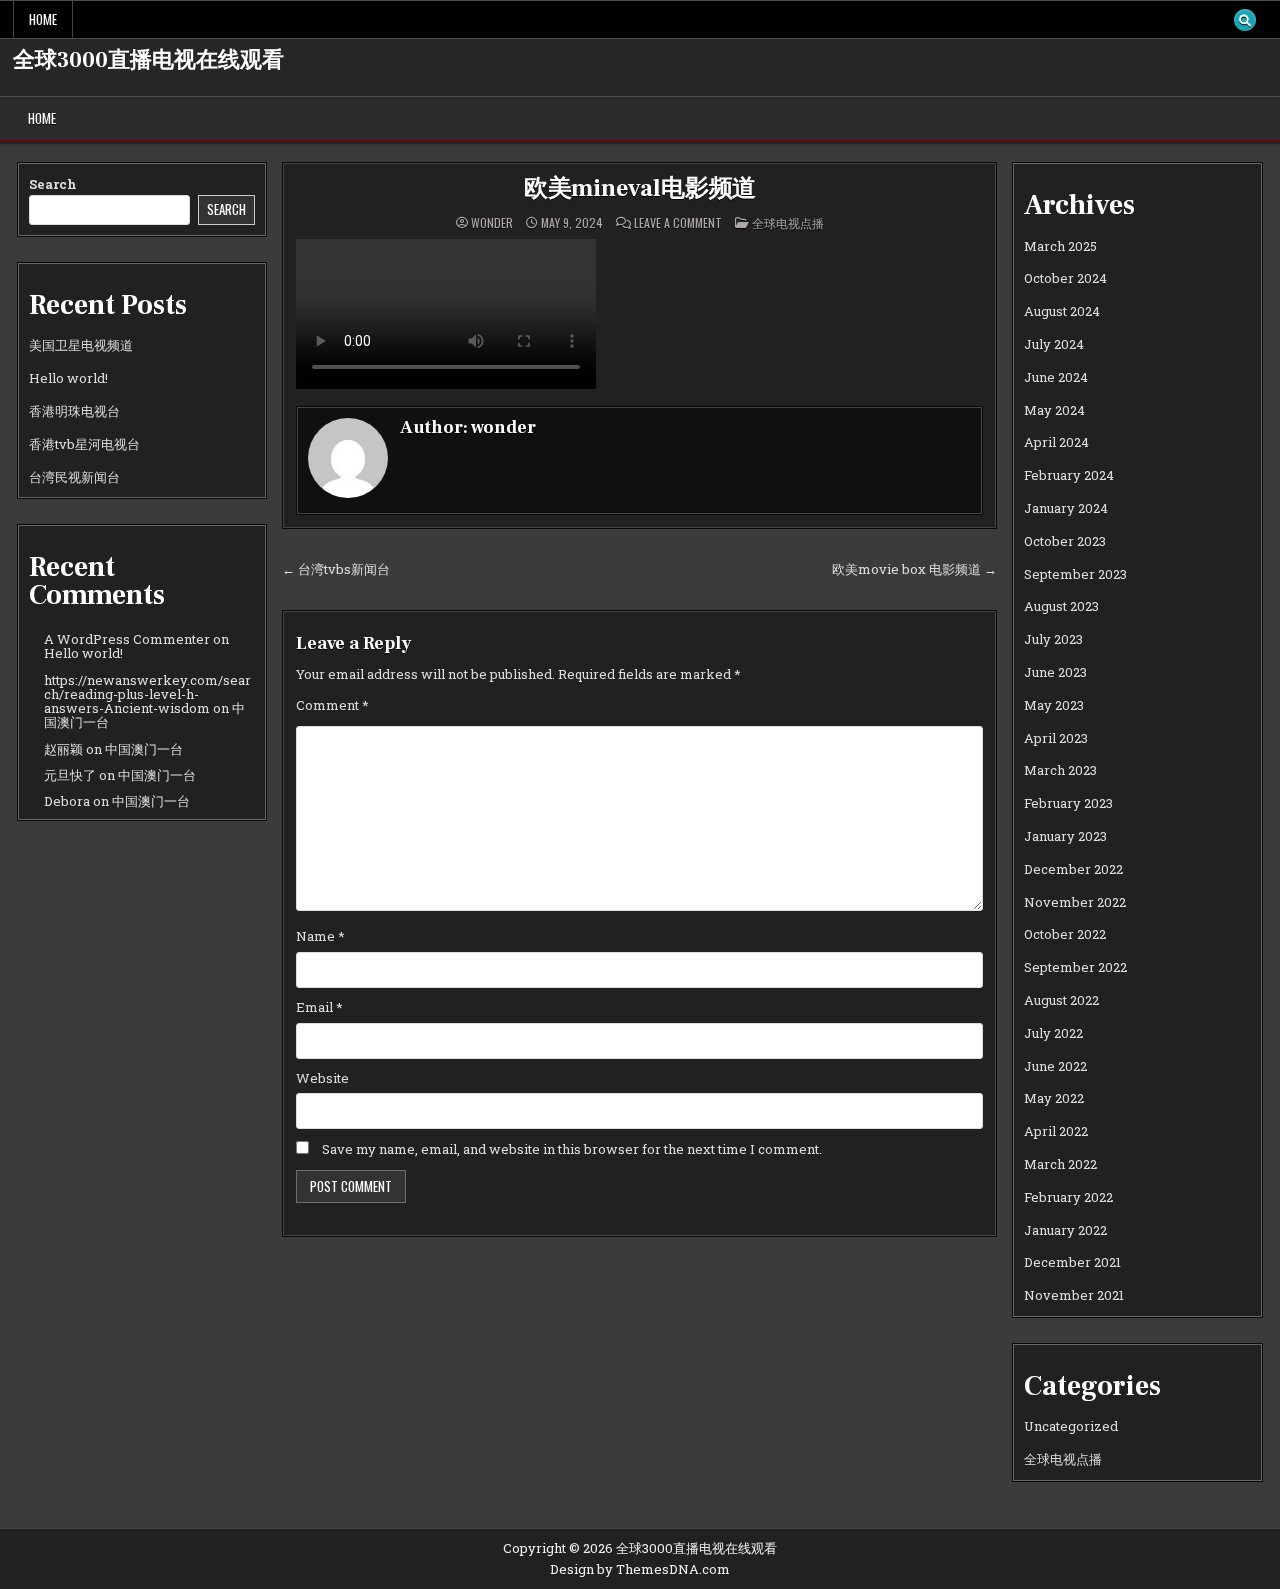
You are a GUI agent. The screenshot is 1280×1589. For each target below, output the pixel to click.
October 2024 (1065, 278)
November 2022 (1075, 902)
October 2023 (1065, 541)
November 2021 (1074, 1295)
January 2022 (1065, 1230)
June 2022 (1055, 1066)
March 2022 (1060, 1164)
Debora (67, 801)
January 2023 (1065, 836)
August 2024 (1062, 311)
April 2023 (1056, 738)
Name (320, 936)
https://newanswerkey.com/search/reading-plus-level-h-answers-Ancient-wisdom (147, 694)
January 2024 (1066, 508)
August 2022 (1061, 1000)
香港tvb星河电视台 (84, 444)
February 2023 (1068, 803)
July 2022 (1053, 1033)
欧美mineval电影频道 (640, 188)
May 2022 (1054, 1098)
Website (322, 1078)
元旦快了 (70, 775)
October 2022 (1065, 934)
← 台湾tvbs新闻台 (336, 569)
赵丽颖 (63, 749)
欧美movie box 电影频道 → (914, 569)
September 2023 (1075, 574)
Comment (332, 705)
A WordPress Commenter (127, 639)
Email (319, 1007)
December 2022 (1073, 869)
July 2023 (1053, 639)
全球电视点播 (788, 222)
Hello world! (68, 378)
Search (53, 184)
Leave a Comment (678, 223)
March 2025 (1060, 246)
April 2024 (1056, 442)
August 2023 (1061, 606)
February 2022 (1068, 1197)
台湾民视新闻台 (74, 477)
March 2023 (1060, 770)
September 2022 (1075, 967)
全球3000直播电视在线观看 (148, 60)
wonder (492, 223)
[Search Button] (1245, 20)
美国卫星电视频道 (81, 345)
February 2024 (1069, 475)
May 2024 (1054, 410)
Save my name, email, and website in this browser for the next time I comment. (572, 1149)
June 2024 (1056, 377)
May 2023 (1054, 705)
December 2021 (1072, 1262)
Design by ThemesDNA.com (640, 1569)
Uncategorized (1071, 1426)
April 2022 (1056, 1131)
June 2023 (1055, 672)
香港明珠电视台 (74, 411)
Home (43, 19)
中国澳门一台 (144, 749)
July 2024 (1054, 344)
